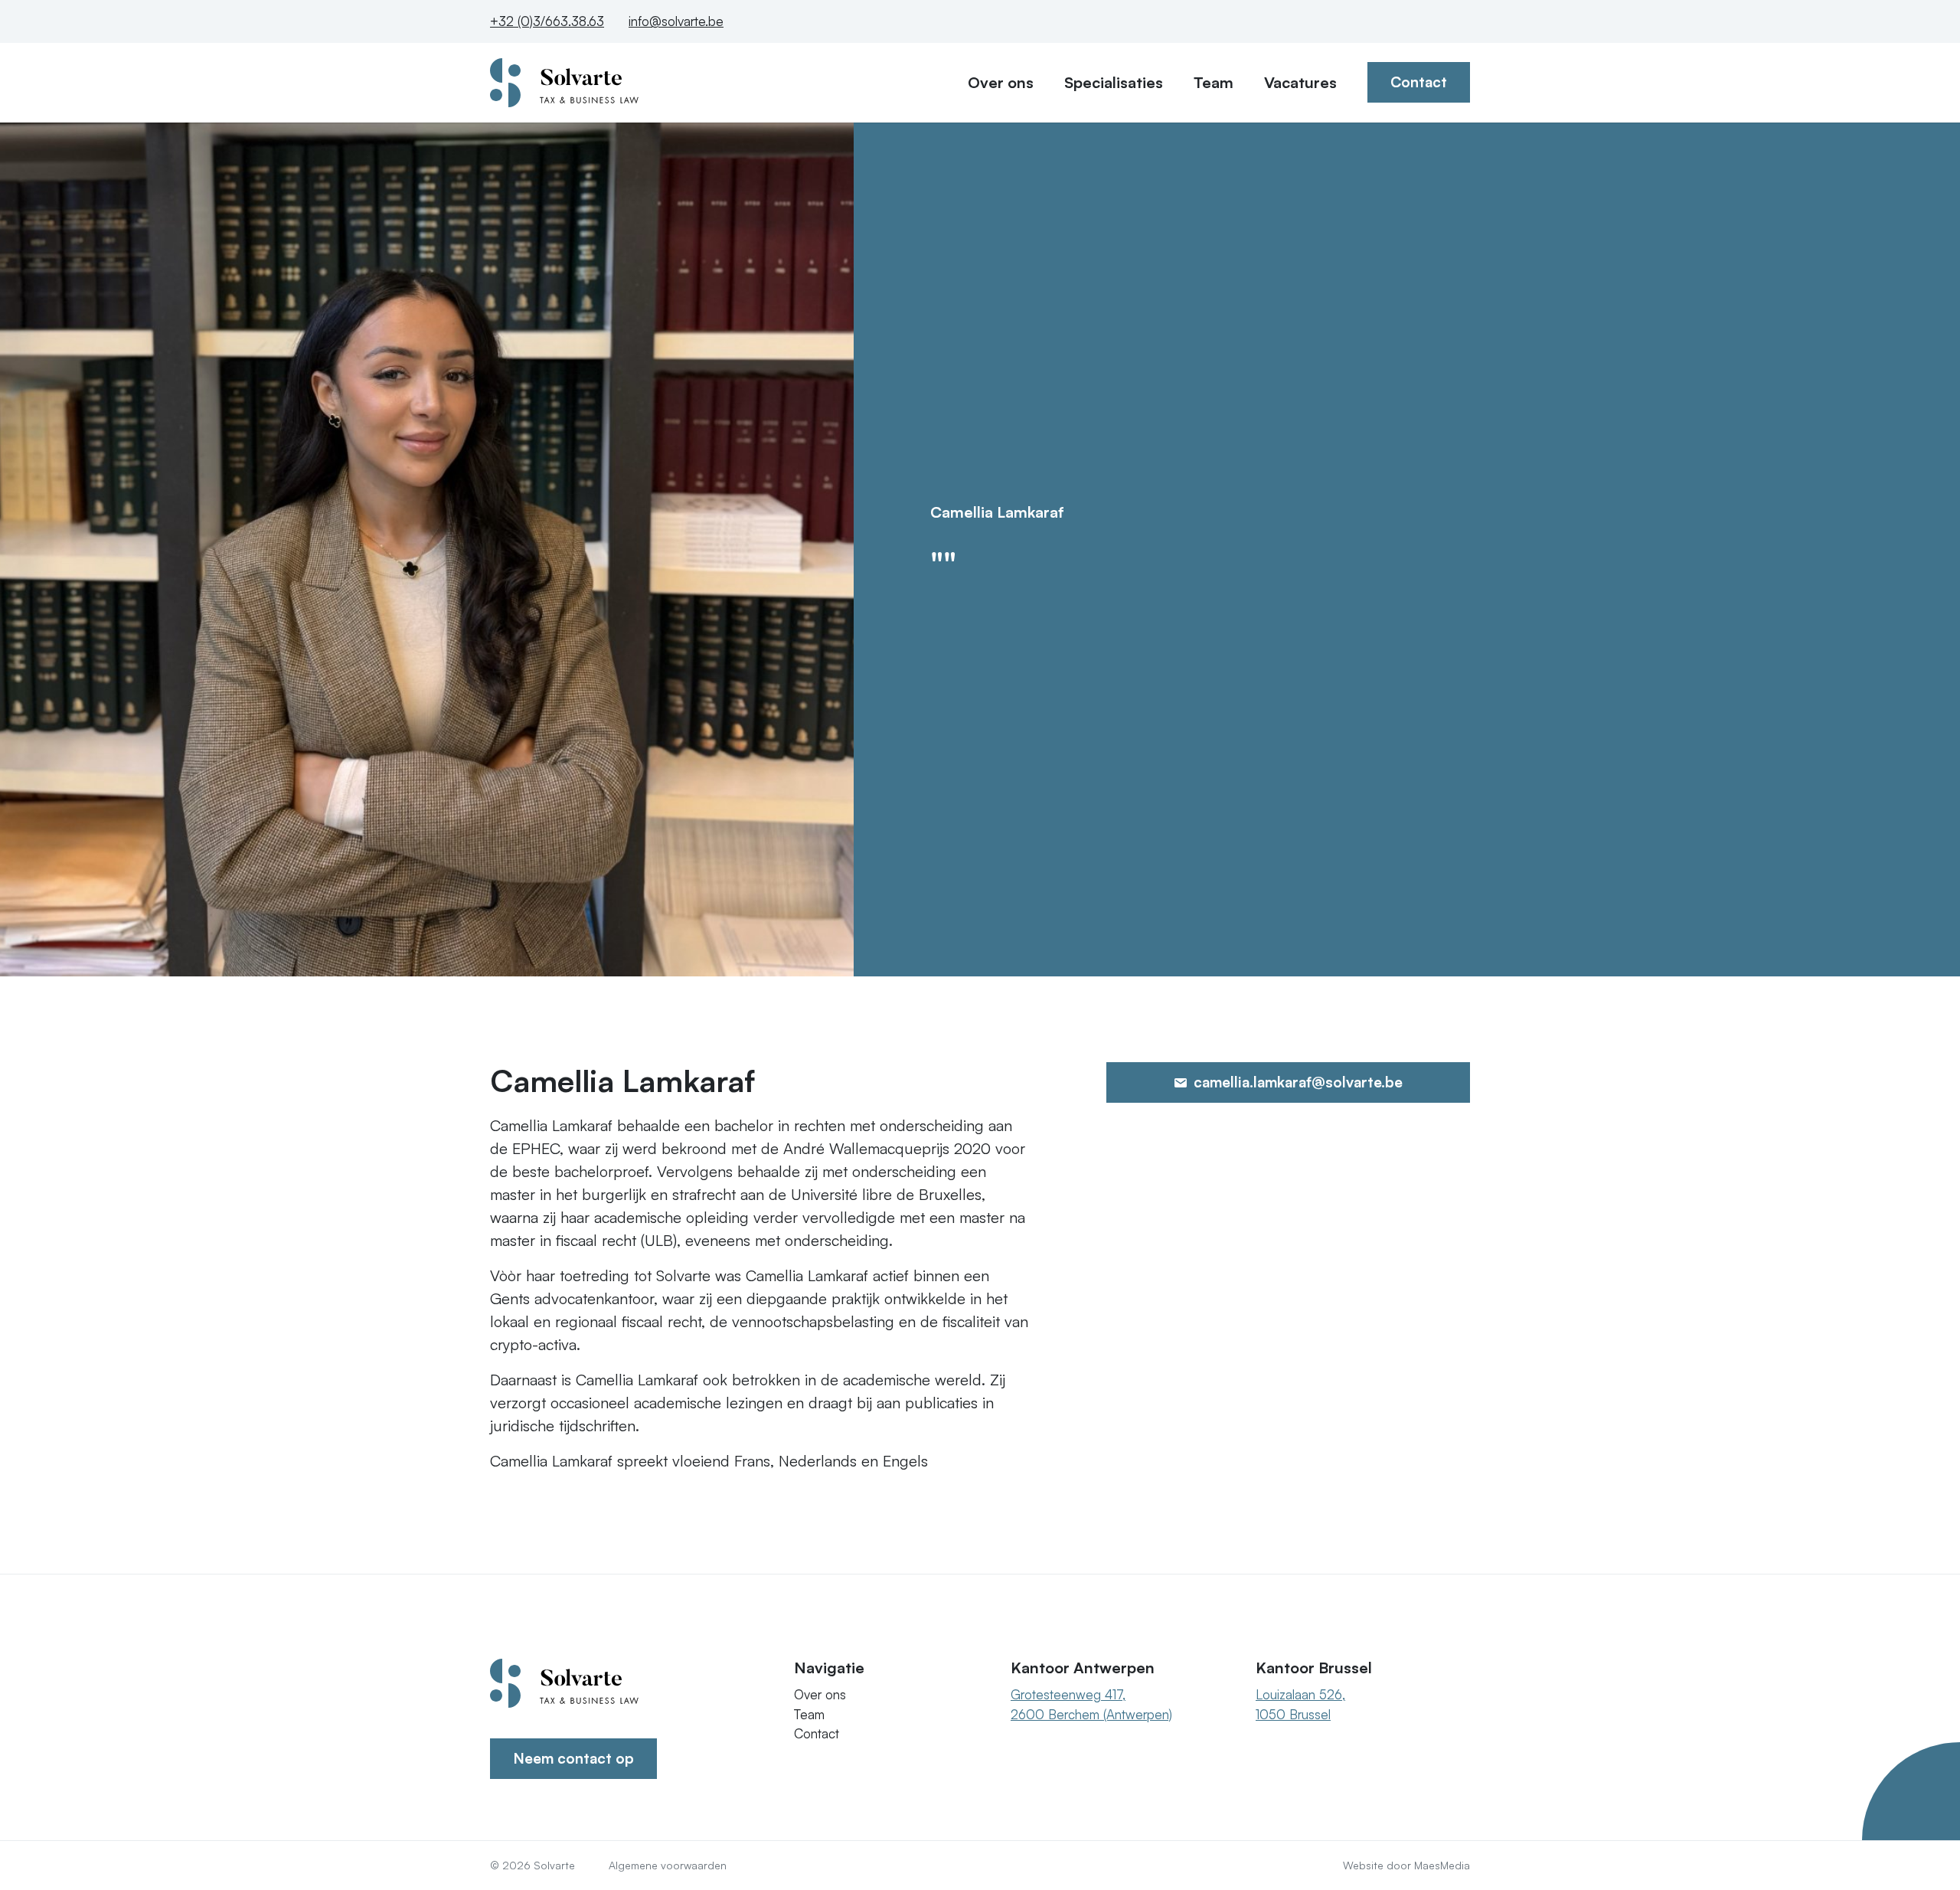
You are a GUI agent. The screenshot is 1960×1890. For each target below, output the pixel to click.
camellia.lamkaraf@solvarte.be (1296, 1082)
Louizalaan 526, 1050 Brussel (1300, 1704)
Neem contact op (573, 1758)
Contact (1419, 82)
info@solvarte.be (676, 21)
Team (1214, 82)
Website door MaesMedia (1406, 1865)
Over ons (1001, 82)
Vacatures (1300, 82)
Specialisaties (1114, 82)
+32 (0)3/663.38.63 (547, 21)
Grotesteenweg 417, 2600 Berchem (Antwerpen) (1091, 1704)
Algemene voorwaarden (668, 1865)
